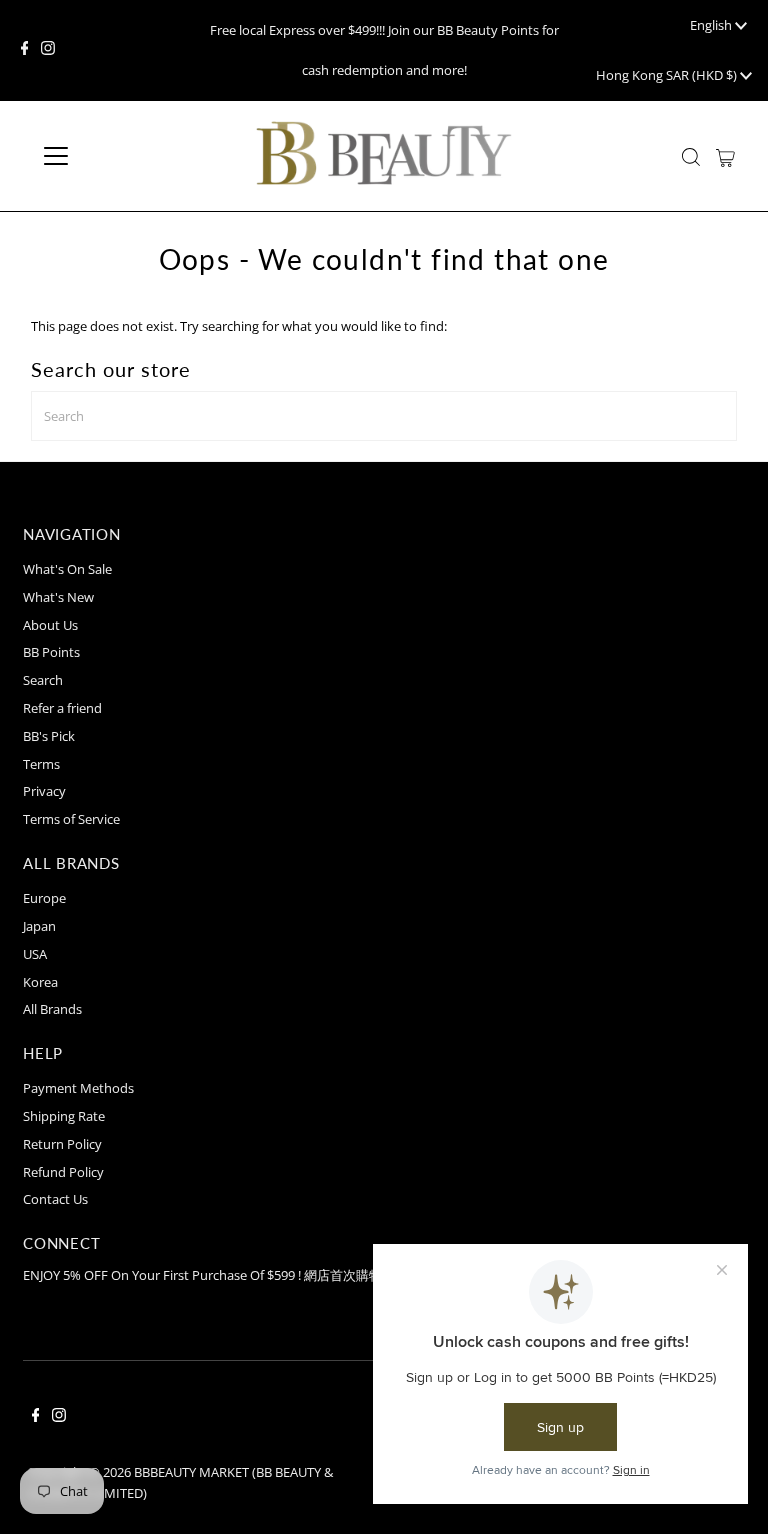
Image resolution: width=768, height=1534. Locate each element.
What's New (58, 597)
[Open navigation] (114, 156)
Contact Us (55, 1199)
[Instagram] (48, 50)
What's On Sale (67, 569)
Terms (41, 764)
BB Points (51, 652)
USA (35, 954)
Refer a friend (62, 708)
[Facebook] (25, 50)
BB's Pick (49, 736)
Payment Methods (78, 1088)
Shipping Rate (64, 1116)
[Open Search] (691, 157)
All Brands (52, 1009)
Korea (40, 982)
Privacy (44, 791)
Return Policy (62, 1144)
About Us (50, 625)
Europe (44, 898)
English (712, 25)
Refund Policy (63, 1172)
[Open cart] (725, 156)
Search (43, 680)
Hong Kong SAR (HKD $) (668, 75)
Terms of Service (71, 819)
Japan (39, 926)
